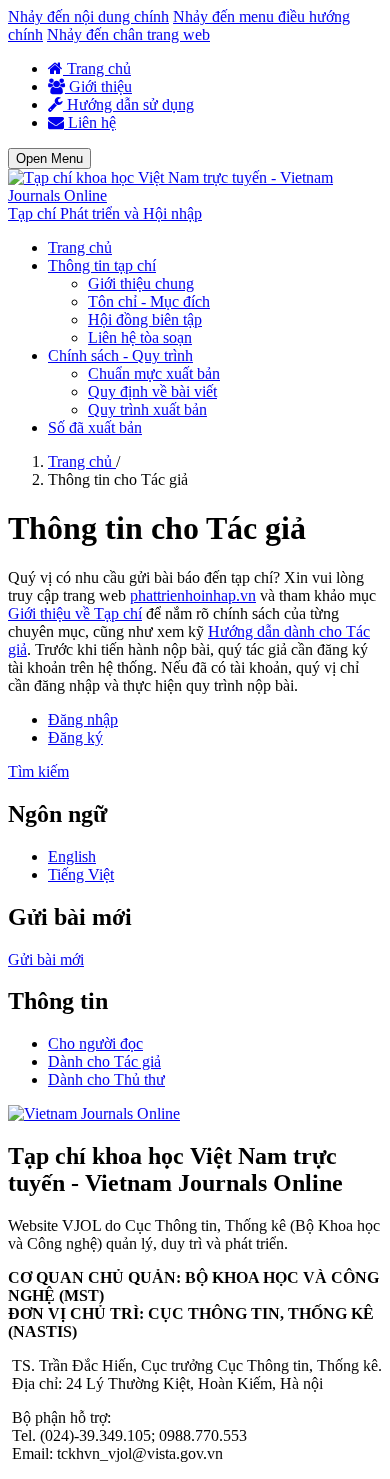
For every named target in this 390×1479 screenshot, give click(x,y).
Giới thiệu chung (141, 283)
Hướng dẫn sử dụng (128, 104)
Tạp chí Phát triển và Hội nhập (105, 213)
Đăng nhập (83, 719)
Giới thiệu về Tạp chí (75, 613)
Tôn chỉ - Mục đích (149, 301)
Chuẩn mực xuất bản (154, 373)
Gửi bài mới (46, 959)
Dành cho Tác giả (104, 1061)
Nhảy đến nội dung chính (88, 16)
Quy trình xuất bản (147, 409)
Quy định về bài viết (152, 391)
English (72, 856)
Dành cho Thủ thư (106, 1079)
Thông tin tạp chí (102, 265)
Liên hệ (90, 122)
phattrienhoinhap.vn (193, 595)
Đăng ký (75, 737)
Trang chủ (97, 68)
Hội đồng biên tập (145, 319)
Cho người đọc (95, 1043)
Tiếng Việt (81, 874)
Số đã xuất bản (95, 427)
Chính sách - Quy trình (120, 355)
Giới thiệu (98, 86)
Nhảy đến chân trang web (128, 34)
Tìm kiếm (38, 771)
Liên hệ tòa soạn (140, 337)
